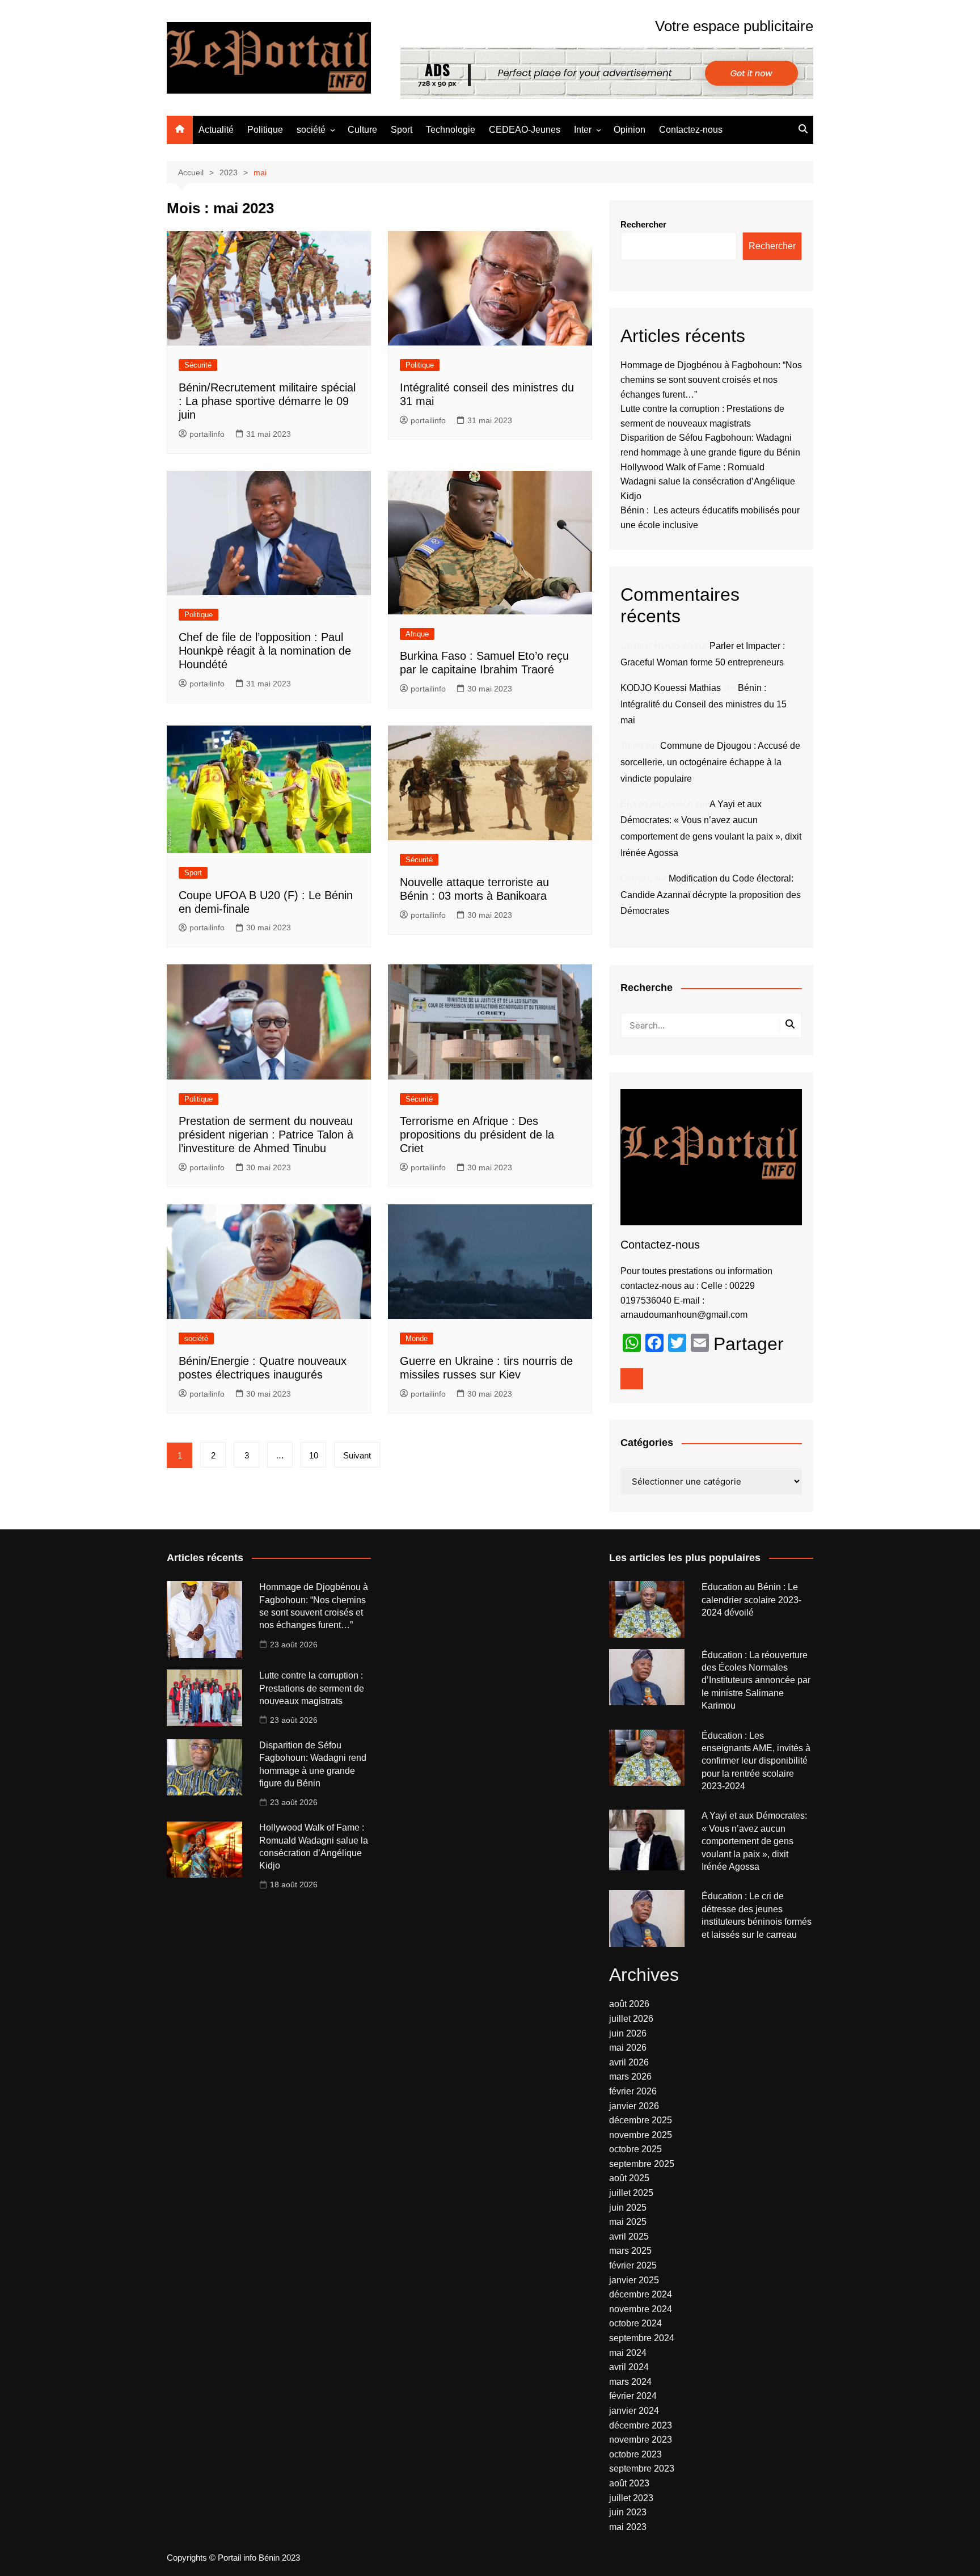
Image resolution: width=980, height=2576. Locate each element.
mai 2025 (628, 2222)
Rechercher (643, 224)
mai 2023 (628, 2527)
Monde (417, 1338)
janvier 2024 (634, 2411)
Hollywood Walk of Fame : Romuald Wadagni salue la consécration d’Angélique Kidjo (708, 482)
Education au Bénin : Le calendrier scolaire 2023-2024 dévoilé (751, 1600)
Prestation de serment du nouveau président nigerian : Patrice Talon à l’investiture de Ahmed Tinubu (266, 1135)
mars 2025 (630, 2251)
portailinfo (207, 434)
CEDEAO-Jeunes (525, 130)
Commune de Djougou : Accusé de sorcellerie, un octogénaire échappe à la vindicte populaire (710, 762)
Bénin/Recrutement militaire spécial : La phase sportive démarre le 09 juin (267, 401)
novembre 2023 (641, 2440)
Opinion (630, 130)
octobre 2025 (635, 2149)
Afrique (417, 634)
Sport (402, 130)
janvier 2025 (634, 2280)
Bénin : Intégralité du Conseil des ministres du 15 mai (704, 704)
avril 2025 (629, 2236)
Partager (749, 1344)
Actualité (216, 130)
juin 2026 (628, 2033)
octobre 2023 (635, 2454)
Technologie (451, 130)
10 (314, 1455)
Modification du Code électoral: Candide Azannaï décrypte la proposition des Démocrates (711, 895)
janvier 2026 (634, 2106)
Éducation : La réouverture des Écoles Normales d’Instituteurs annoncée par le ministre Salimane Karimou (756, 1681)
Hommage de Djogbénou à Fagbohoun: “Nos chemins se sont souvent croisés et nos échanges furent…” (711, 380)
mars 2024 (630, 2382)
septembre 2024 (642, 2338)
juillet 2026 (631, 2019)
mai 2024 (628, 2353)
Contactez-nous (691, 130)
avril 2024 (629, 2367)
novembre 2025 (641, 2135)
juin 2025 (628, 2208)
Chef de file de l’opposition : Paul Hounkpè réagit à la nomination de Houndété (265, 651)
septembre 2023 (642, 2469)
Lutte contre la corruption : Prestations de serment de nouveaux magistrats (312, 1688)
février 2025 (633, 2265)
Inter (583, 130)
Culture (362, 130)
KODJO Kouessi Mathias (671, 688)
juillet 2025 (631, 2193)
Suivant (357, 1455)
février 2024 (633, 2396)
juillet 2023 (631, 2498)
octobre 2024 (635, 2323)
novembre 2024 (641, 2309)
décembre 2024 (641, 2294)
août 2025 (629, 2178)
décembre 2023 (641, 2425)
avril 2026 (629, 2062)
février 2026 (633, 2091)
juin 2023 (628, 2512)
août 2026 (629, 2004)
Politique (265, 130)
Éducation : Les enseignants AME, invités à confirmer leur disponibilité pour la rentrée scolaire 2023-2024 (756, 1761)
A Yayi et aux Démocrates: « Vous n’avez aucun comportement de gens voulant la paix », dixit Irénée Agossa (754, 1841)
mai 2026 (628, 2048)
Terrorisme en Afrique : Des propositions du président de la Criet (477, 1135)
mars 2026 (630, 2077)
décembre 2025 (641, 2120)
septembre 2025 (642, 2164)
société (311, 130)
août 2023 (629, 2483)
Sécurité (198, 365)
